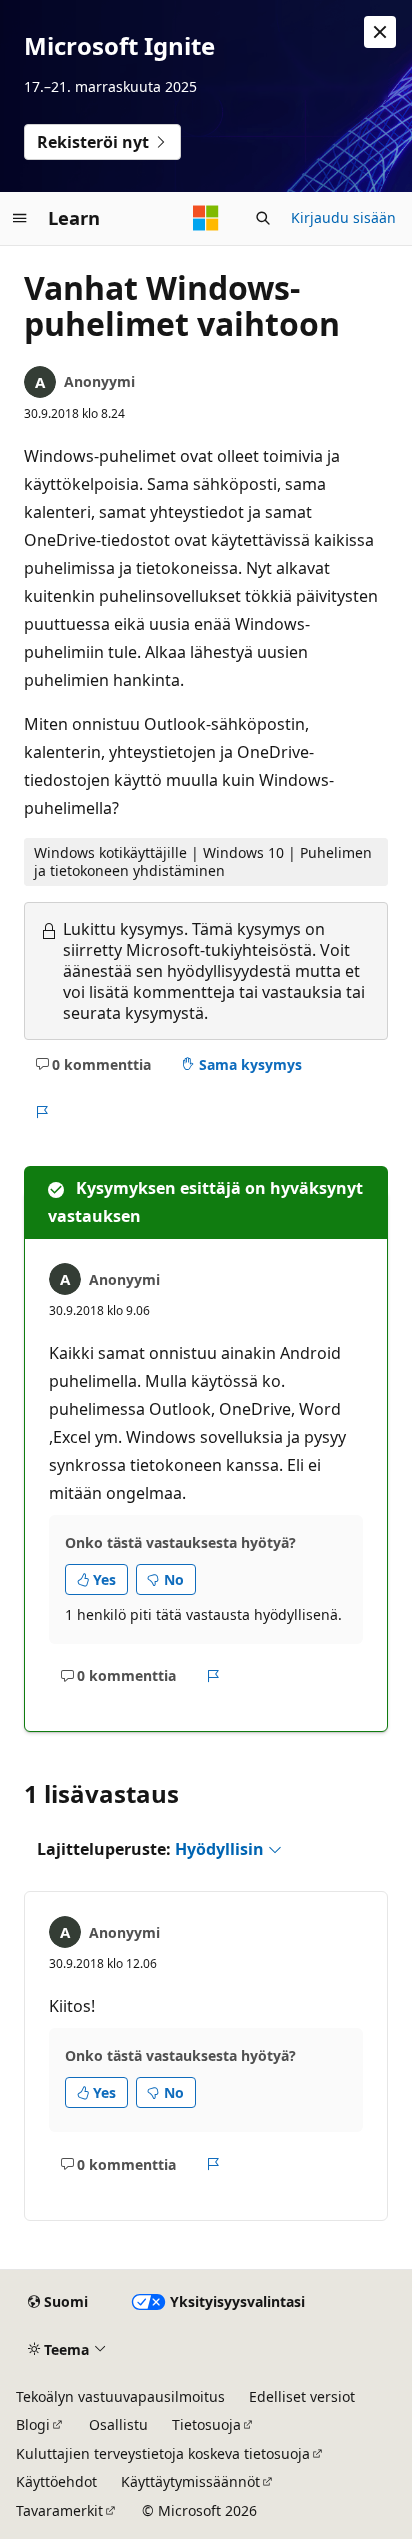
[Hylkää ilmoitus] (380, 32)
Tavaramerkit (59, 2510)
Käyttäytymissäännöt (190, 2481)
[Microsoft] (206, 218)
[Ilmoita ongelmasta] (41, 1112)
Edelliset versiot (302, 2396)
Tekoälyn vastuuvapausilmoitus (120, 2396)
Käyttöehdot (56, 2481)
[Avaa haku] (263, 218)
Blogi (33, 2424)
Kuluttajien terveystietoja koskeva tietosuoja (163, 2453)
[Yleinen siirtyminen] (20, 218)
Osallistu (118, 2424)
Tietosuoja (206, 2424)
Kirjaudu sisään (343, 217)
